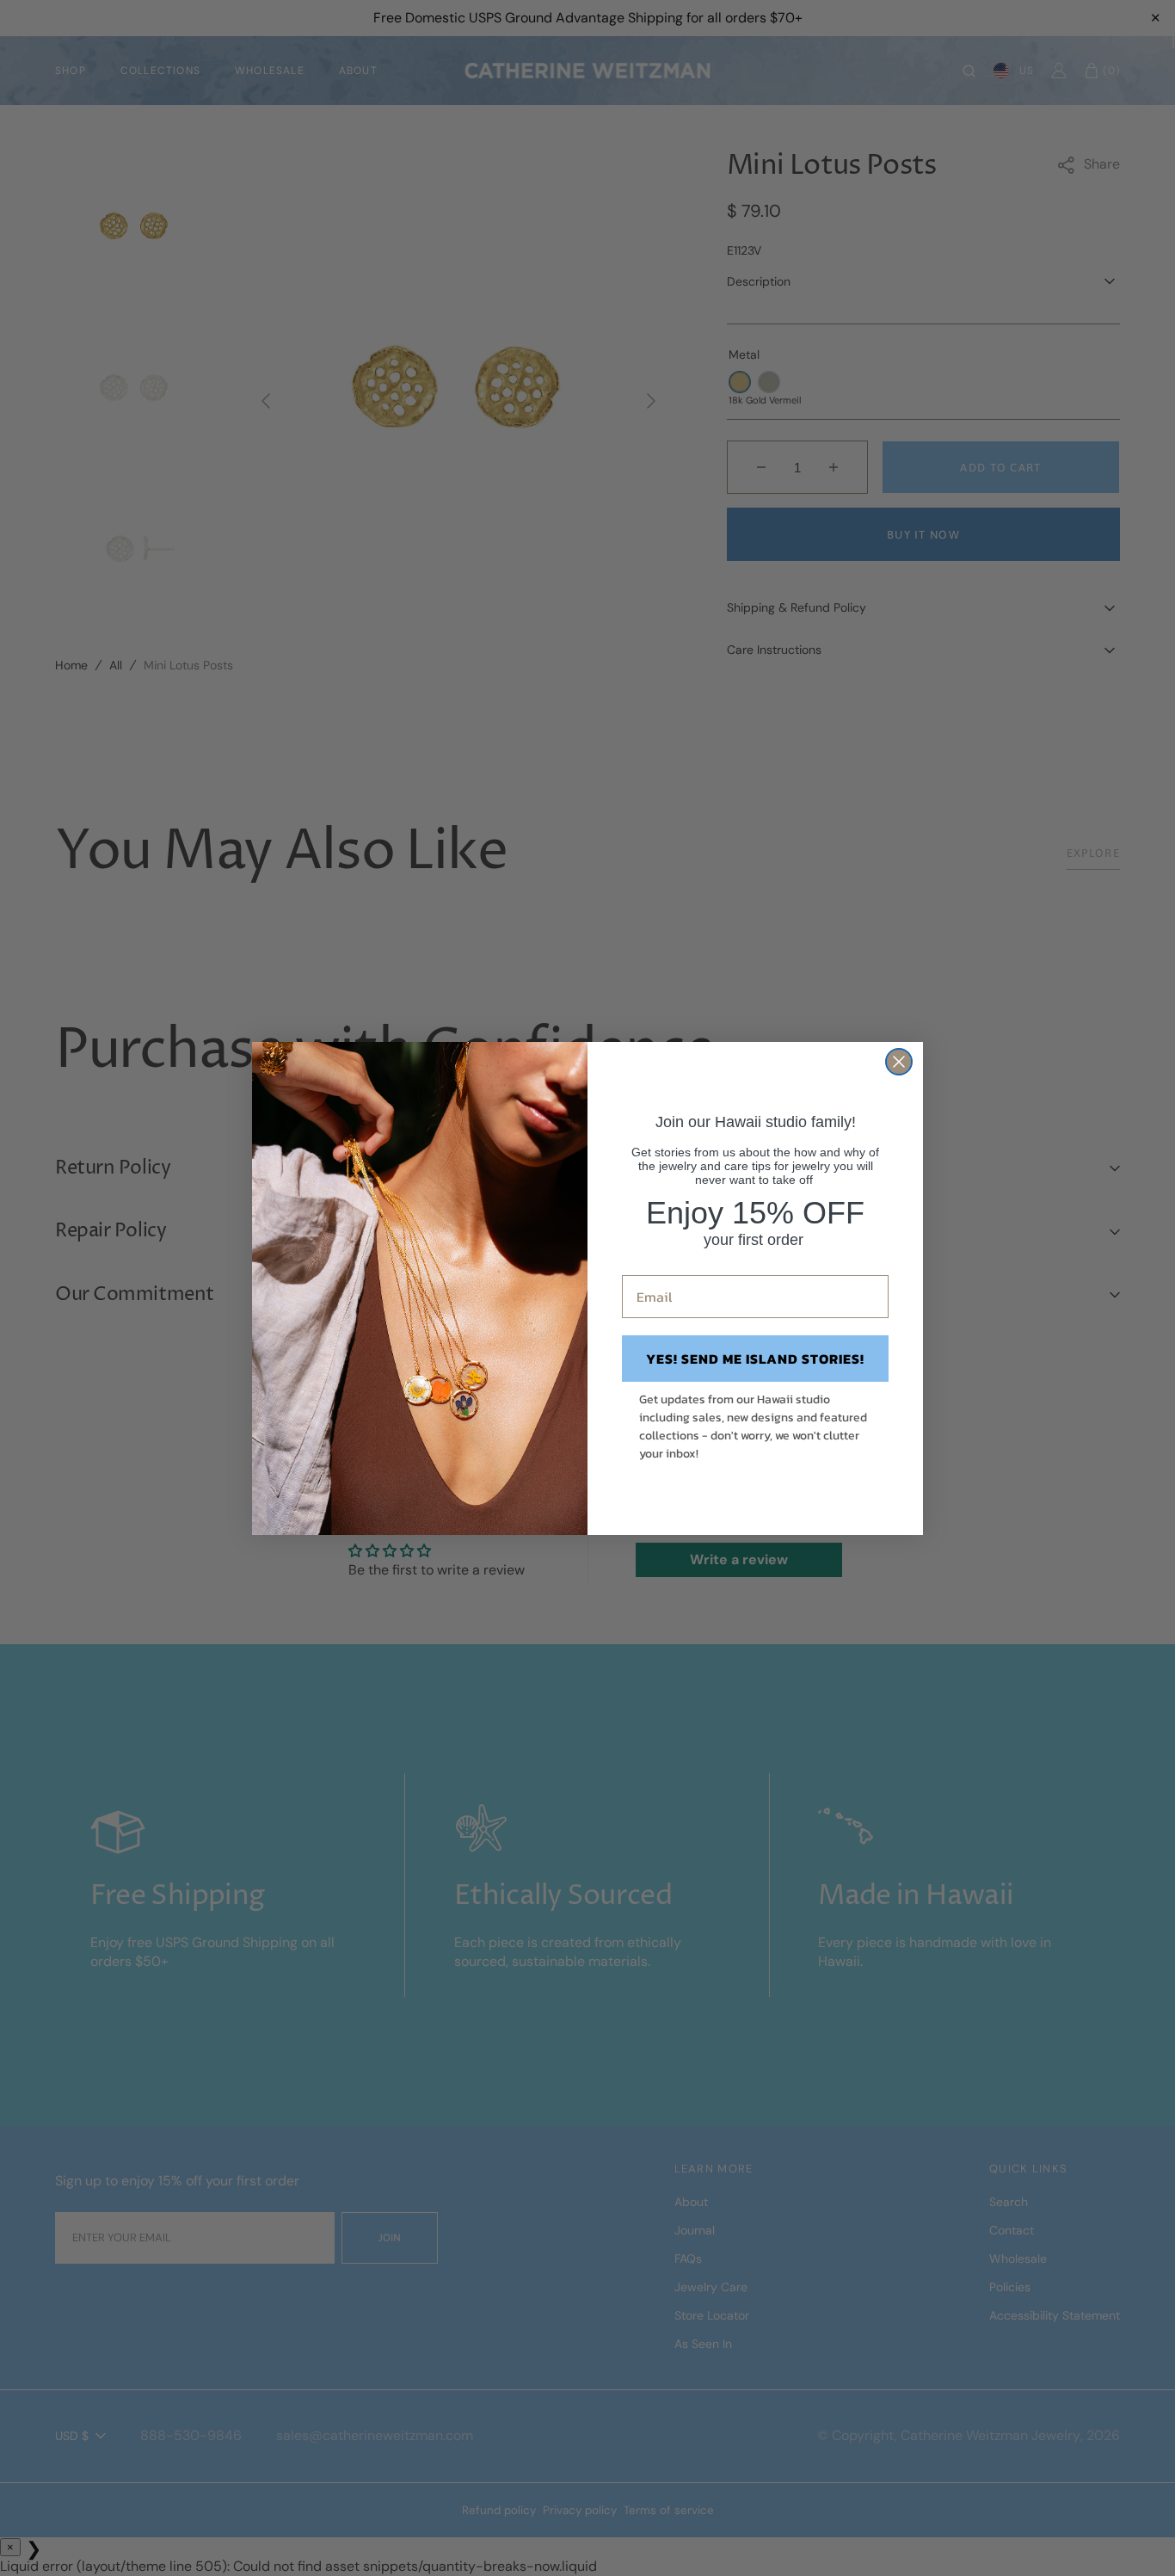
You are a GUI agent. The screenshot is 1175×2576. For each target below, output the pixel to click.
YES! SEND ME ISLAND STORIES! (755, 1359)
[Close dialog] (899, 1062)
